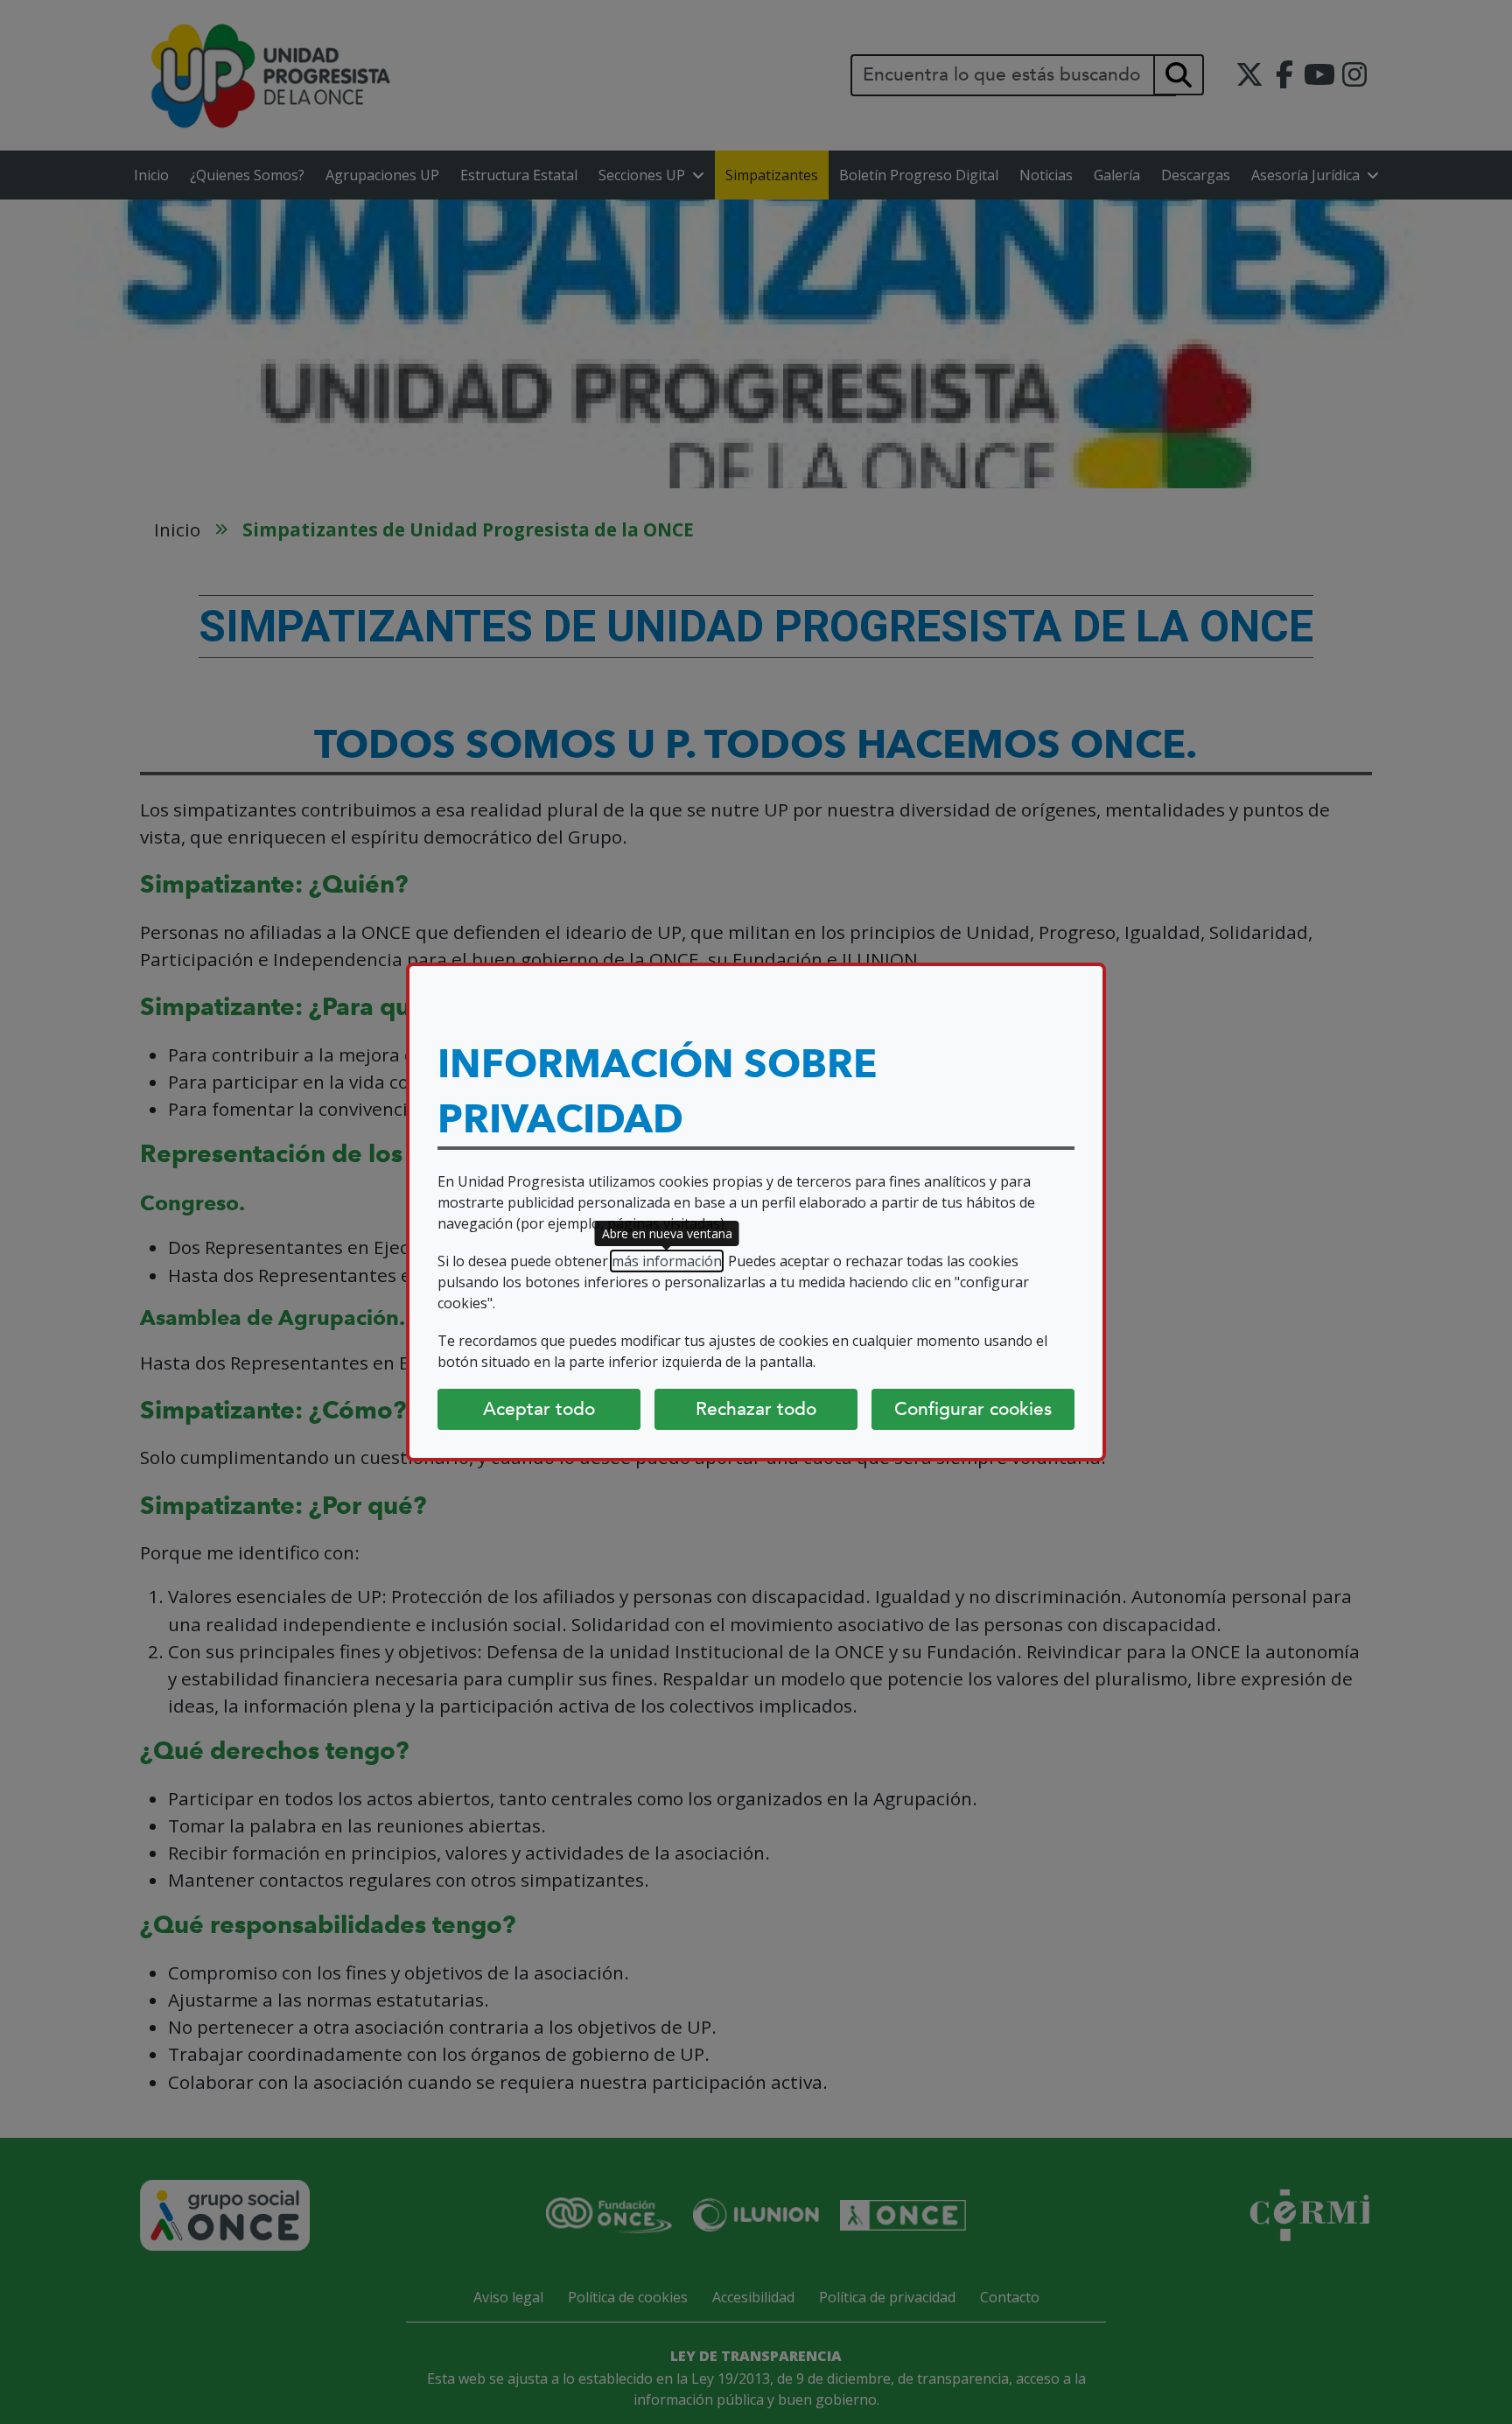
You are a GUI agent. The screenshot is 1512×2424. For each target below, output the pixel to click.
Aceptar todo (539, 1409)
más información (667, 1261)
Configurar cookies (973, 1409)
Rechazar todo (756, 1409)
